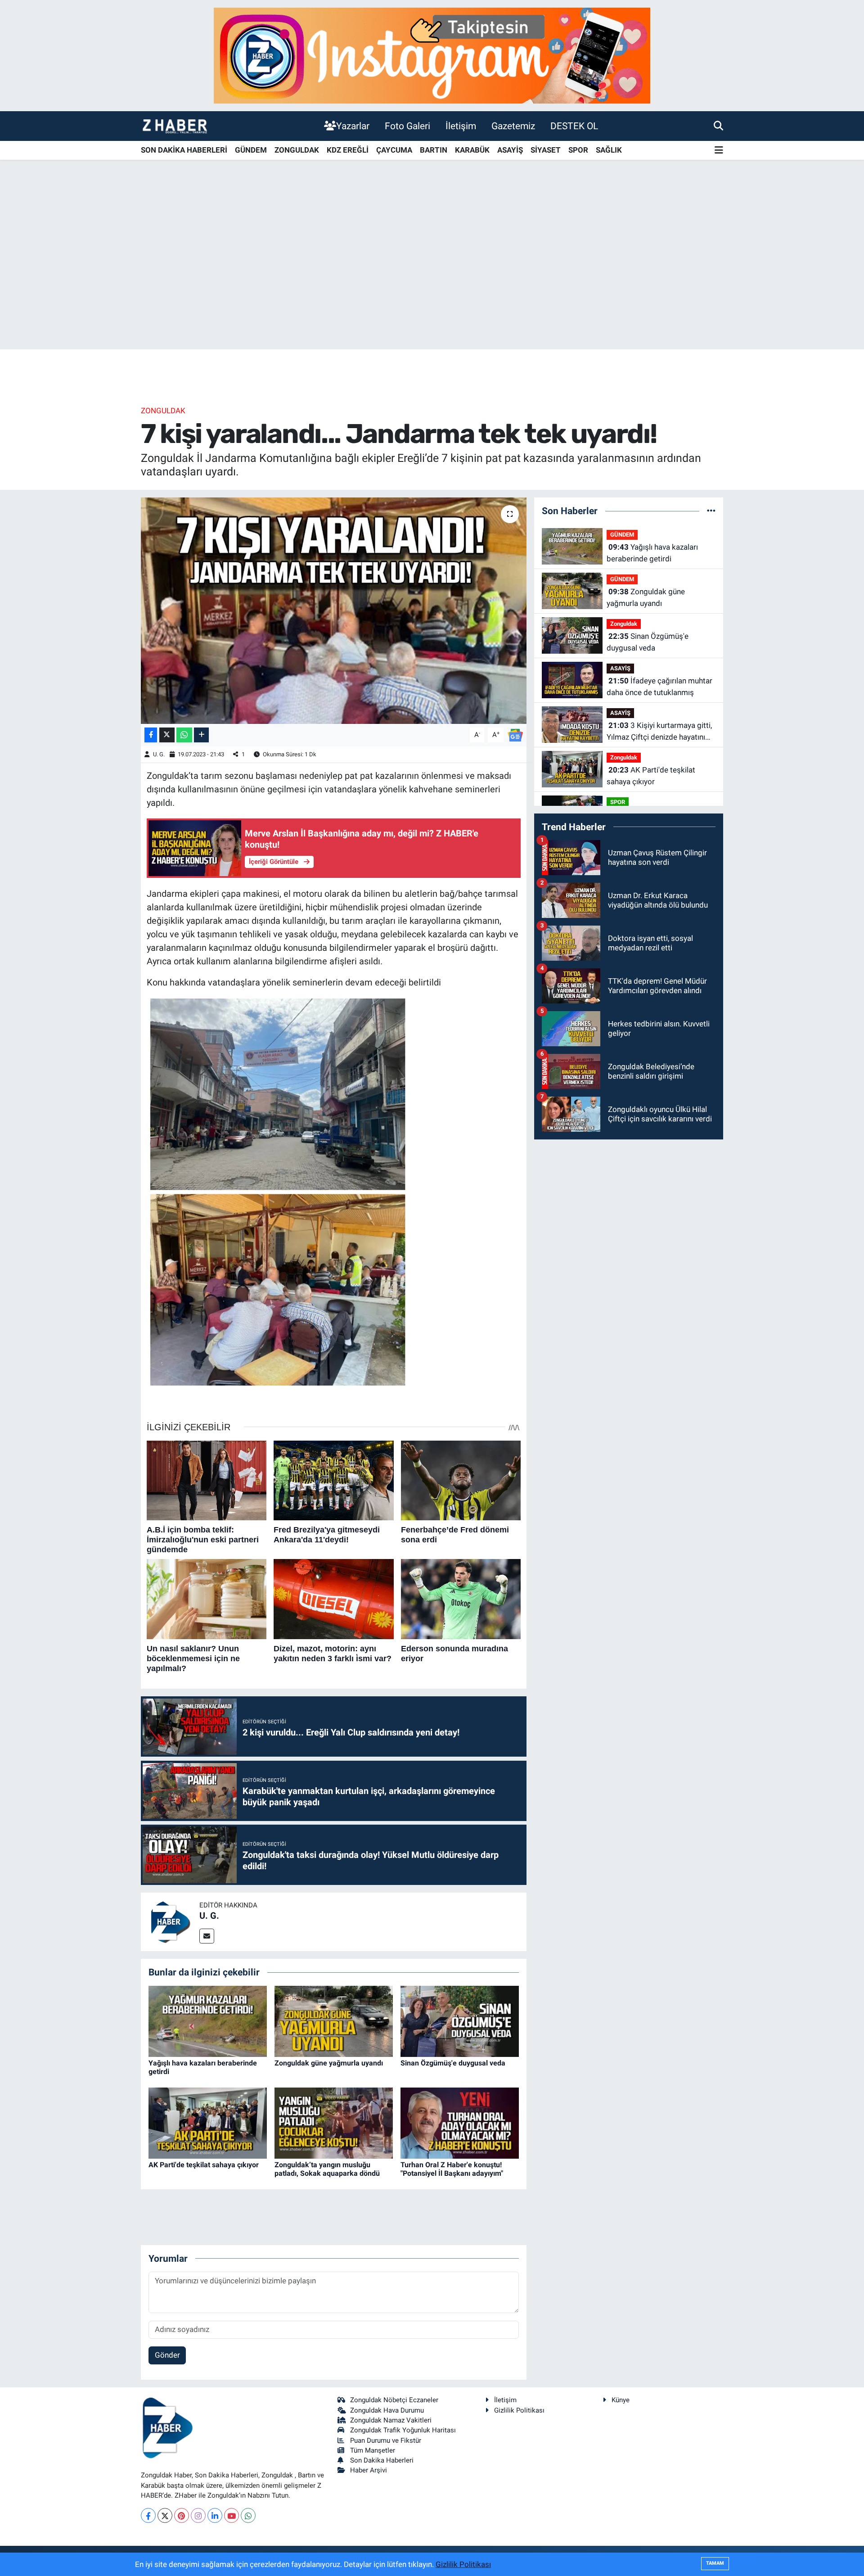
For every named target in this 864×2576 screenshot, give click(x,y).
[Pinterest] (182, 2515)
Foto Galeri (407, 126)
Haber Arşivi (369, 2470)
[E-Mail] (207, 1936)
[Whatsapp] (248, 2515)
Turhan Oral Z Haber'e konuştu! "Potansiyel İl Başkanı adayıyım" (452, 2169)
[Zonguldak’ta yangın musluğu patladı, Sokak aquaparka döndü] (334, 2122)
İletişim (461, 126)
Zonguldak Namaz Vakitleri (391, 2420)
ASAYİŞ (510, 150)
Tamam (715, 2563)
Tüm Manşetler (373, 2450)
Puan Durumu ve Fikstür (386, 2440)
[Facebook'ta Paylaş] (151, 735)
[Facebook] (148, 2515)
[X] (165, 2515)
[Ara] (718, 126)
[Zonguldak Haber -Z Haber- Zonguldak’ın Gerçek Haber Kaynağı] (175, 126)
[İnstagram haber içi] (432, 55)
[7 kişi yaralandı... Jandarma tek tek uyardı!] (334, 610)
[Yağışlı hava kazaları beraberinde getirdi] (208, 2020)
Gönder (167, 2355)
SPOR (578, 150)
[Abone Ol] (515, 734)
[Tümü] (711, 511)
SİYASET (546, 150)
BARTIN (434, 150)
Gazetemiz (513, 126)
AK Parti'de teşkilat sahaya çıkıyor (204, 2165)
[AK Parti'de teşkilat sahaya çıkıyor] (208, 2122)
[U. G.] (170, 1921)
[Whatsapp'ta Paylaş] (184, 735)
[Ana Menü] (719, 151)
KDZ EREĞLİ (348, 150)
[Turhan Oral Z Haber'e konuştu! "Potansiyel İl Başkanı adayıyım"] (460, 2122)
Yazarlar (353, 126)
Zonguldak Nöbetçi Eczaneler (394, 2400)
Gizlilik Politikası (519, 2410)
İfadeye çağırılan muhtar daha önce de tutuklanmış (659, 687)
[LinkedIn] (215, 2515)
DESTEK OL (574, 126)
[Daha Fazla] (201, 735)
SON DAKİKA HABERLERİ (184, 150)
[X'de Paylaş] (167, 735)
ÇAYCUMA (394, 150)
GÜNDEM (251, 150)
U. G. (159, 754)
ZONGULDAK (297, 150)
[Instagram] (198, 2515)
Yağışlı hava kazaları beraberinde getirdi (652, 553)
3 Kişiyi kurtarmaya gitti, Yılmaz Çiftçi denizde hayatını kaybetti (659, 732)
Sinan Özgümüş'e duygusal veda (453, 2063)
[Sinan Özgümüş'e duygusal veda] (460, 2020)
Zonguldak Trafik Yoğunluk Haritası (403, 2430)
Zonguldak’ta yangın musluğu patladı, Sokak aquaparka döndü (327, 2169)
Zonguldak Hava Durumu (387, 2410)
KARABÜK (472, 150)
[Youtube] (232, 2515)
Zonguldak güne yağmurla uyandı (329, 2063)
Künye (621, 2400)
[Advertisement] (432, 279)
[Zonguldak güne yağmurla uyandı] (334, 2020)
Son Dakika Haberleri (382, 2460)
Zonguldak (163, 411)
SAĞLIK (609, 150)
